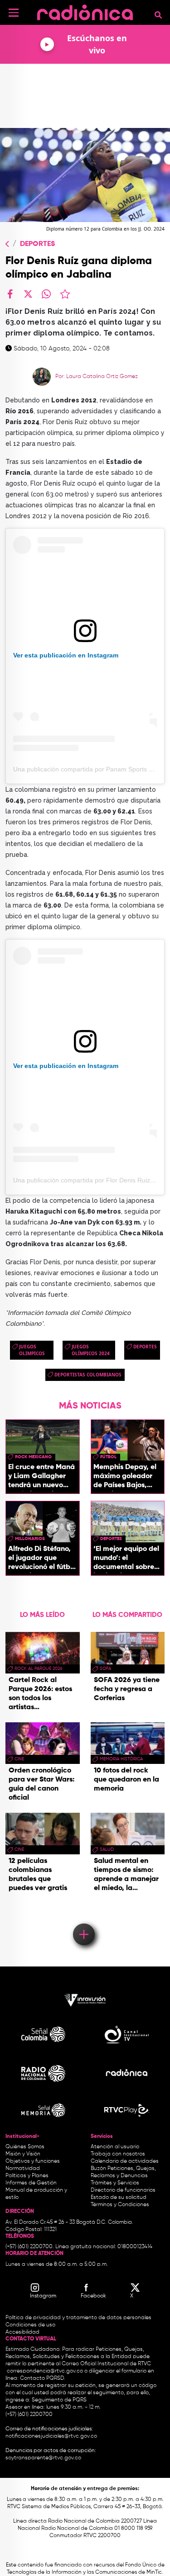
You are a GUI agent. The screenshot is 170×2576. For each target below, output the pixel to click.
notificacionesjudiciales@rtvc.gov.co (51, 2436)
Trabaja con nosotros (118, 2154)
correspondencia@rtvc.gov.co (45, 2371)
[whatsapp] (46, 294)
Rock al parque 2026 (38, 1668)
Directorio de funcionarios (123, 2190)
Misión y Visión (23, 2154)
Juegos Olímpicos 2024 (91, 1350)
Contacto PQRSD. (43, 2378)
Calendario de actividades (125, 2161)
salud (107, 1849)
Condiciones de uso (30, 2325)
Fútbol (108, 1457)
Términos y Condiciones (120, 2205)
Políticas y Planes (27, 2176)
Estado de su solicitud (119, 2198)
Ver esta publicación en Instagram (66, 655)
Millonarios (30, 1539)
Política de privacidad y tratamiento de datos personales (78, 2318)
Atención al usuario (115, 2147)
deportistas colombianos (88, 1375)
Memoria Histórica (121, 1759)
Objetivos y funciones (33, 2161)
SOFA (105, 1668)
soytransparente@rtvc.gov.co (43, 2458)
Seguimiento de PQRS (59, 2400)
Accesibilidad (23, 2332)
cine (19, 1759)
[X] (28, 294)
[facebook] (10, 294)
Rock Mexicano (33, 1457)
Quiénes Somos (25, 2147)
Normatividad (23, 2169)
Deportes (37, 244)
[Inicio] (85, 11)
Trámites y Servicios (115, 2183)
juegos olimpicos (32, 1350)
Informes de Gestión (31, 2183)
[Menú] (14, 13)
